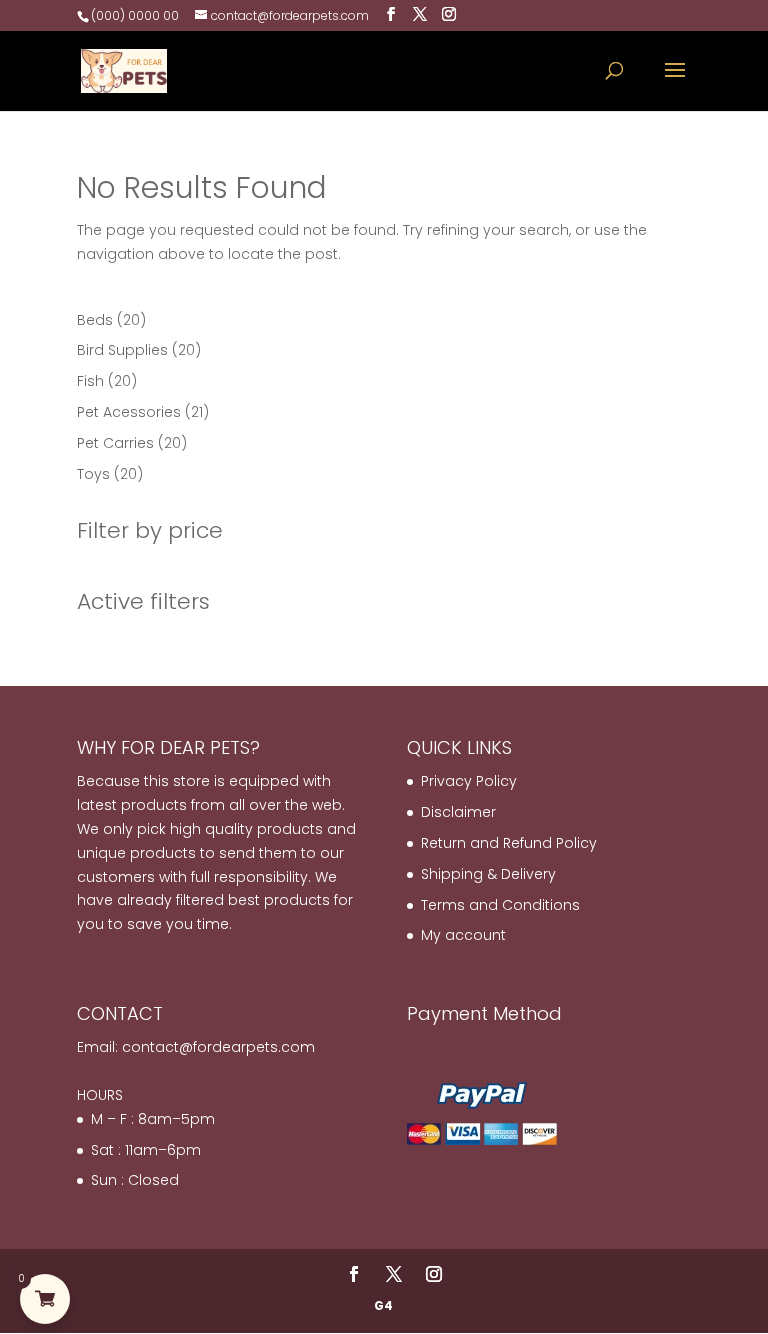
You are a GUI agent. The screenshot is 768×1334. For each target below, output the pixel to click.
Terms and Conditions (500, 905)
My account (463, 935)
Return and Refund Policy (509, 843)
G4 (383, 1305)
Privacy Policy (469, 781)
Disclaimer (458, 812)
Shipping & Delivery (488, 874)
